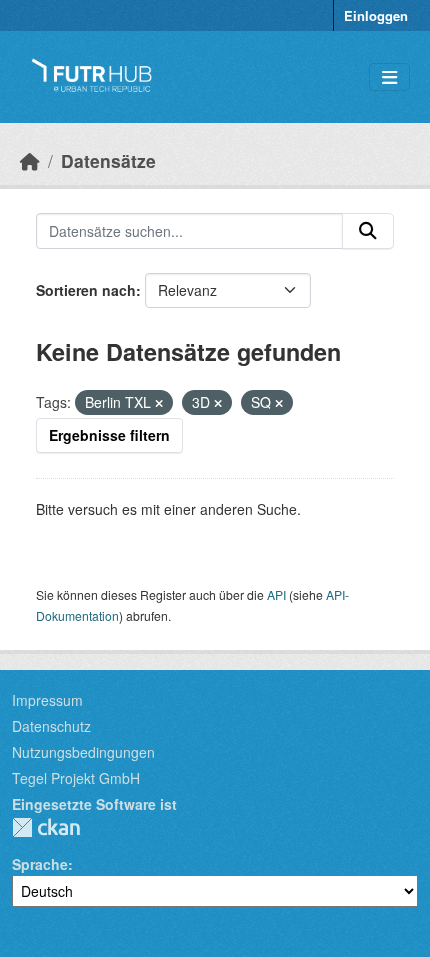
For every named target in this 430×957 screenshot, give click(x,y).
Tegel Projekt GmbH (76, 778)
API (276, 594)
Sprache (40, 864)
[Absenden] (368, 231)
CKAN (46, 827)
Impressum (47, 700)
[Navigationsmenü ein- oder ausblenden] (389, 77)
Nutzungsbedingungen (83, 752)
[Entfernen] (159, 403)
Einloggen (376, 15)
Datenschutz (51, 726)
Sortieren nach (86, 290)
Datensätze (108, 160)
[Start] (30, 160)
